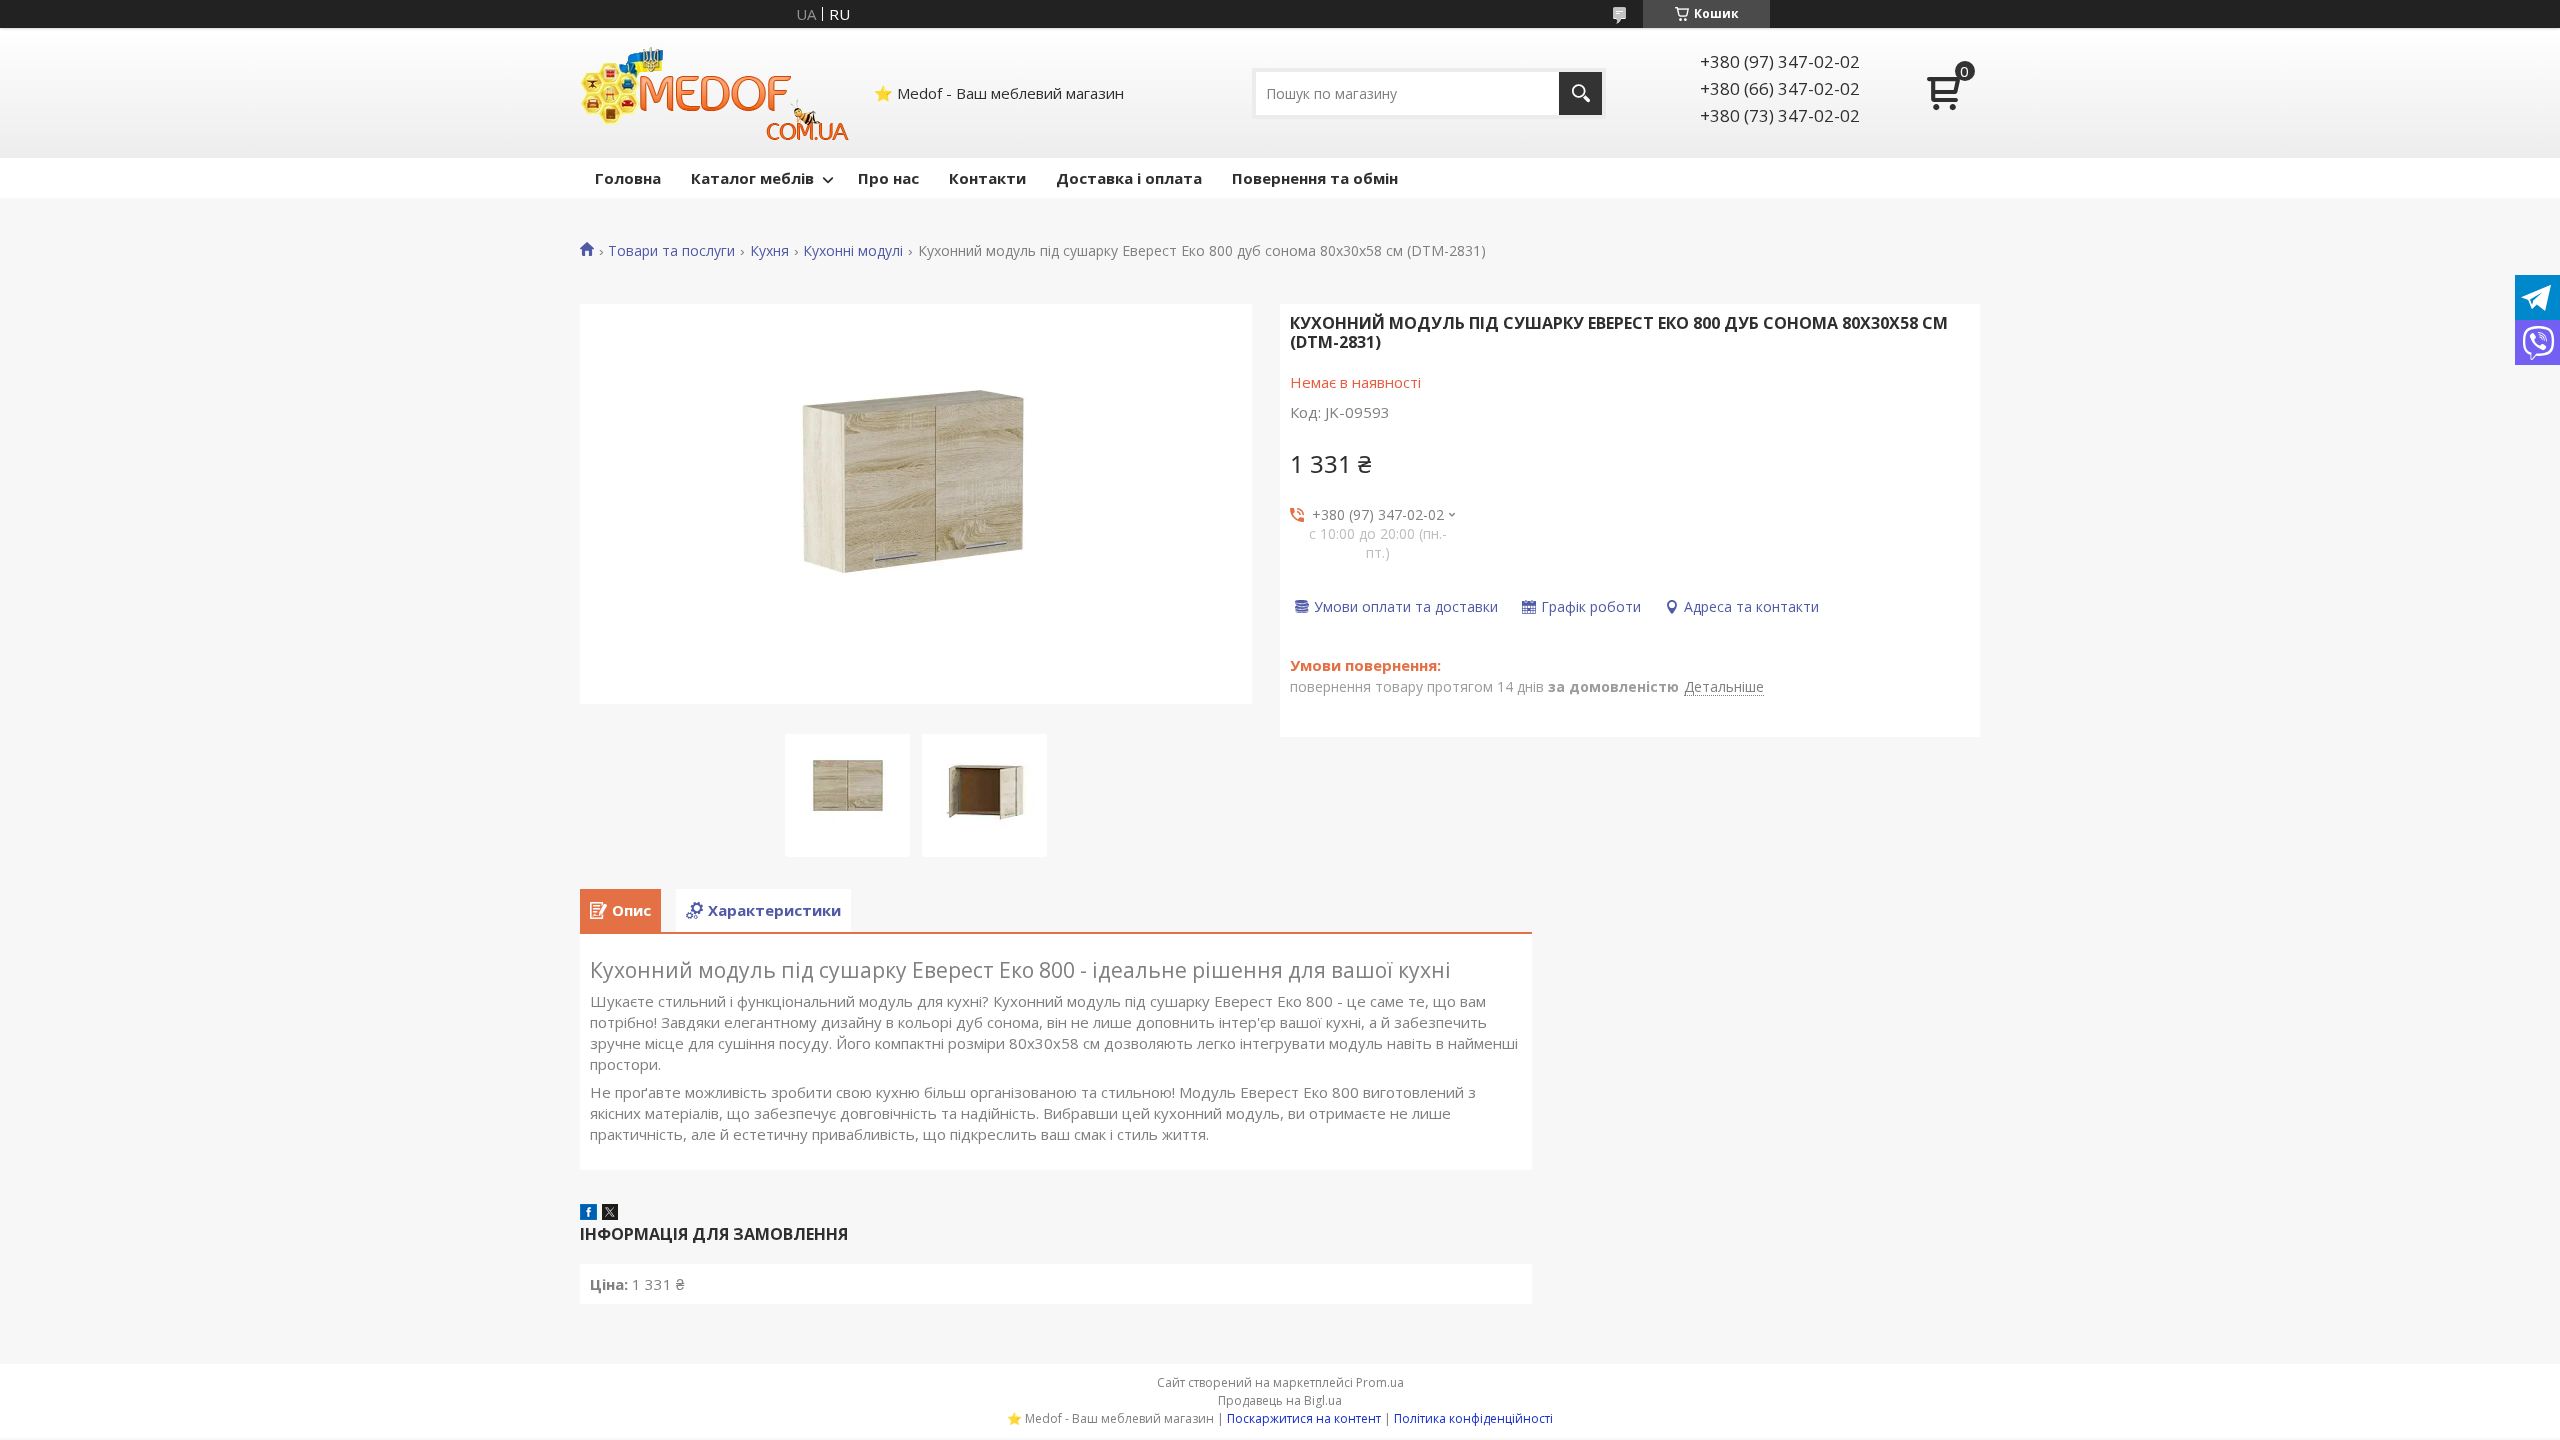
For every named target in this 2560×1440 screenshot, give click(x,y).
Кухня (769, 251)
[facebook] (588, 1214)
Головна (628, 178)
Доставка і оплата (1129, 178)
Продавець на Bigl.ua (1280, 1400)
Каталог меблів (752, 178)
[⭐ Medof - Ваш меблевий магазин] (715, 93)
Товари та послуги (671, 251)
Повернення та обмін (1315, 178)
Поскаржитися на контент (1304, 1418)
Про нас (888, 178)
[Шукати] (1580, 93)
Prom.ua (1380, 1382)
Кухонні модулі (853, 251)
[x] (610, 1214)
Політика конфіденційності (1473, 1418)
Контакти (987, 178)
